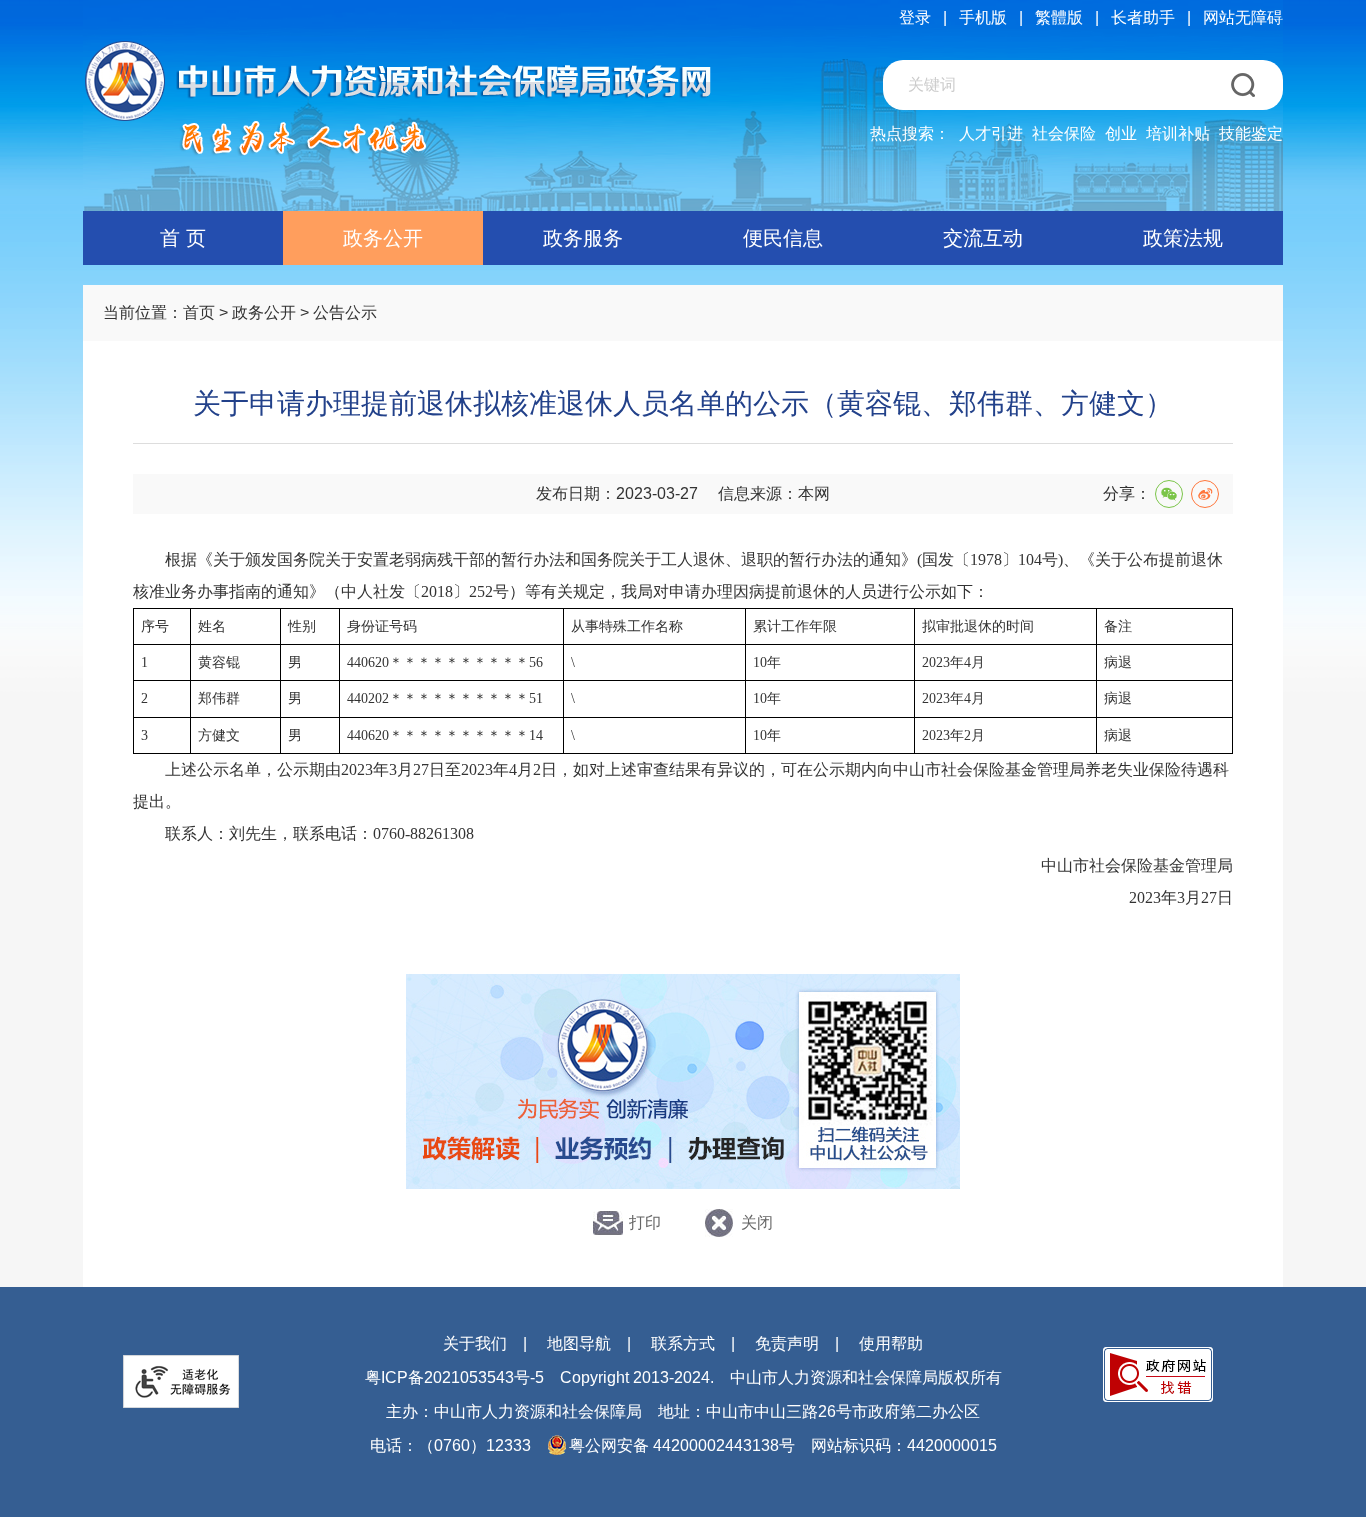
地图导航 (579, 1343)
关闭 (757, 1222)
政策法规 (1183, 238)
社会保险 (1064, 133)
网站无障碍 (1243, 17)
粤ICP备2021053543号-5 (454, 1377)
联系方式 (683, 1343)
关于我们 (475, 1343)
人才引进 (991, 133)
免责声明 (787, 1343)
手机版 (983, 17)
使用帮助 (891, 1343)
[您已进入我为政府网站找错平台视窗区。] (1158, 1374)
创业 (1121, 133)
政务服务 (583, 238)
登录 (915, 17)
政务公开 (383, 238)
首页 (199, 312)
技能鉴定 (1251, 133)
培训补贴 (1178, 133)
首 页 (183, 238)
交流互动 (983, 238)
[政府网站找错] (1158, 1374)
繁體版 (1059, 17)
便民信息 (783, 238)
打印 (645, 1222)
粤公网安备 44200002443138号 (682, 1445)
